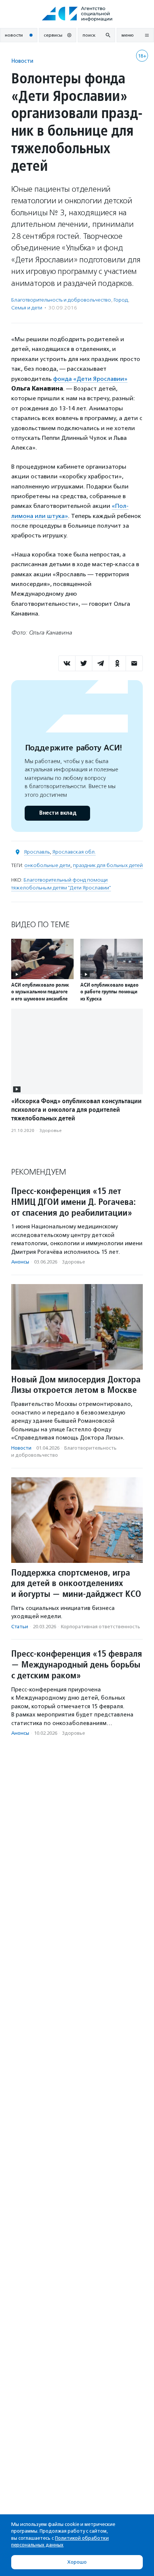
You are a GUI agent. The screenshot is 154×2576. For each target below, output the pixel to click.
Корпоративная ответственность (101, 1627)
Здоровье (50, 1130)
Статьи (20, 1627)
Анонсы (20, 1262)
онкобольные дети (47, 865)
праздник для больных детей (108, 865)
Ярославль (37, 852)
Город (121, 300)
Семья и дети (27, 308)
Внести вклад (58, 813)
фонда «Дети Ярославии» (90, 379)
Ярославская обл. (74, 852)
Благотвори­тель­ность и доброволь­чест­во (61, 300)
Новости (22, 61)
